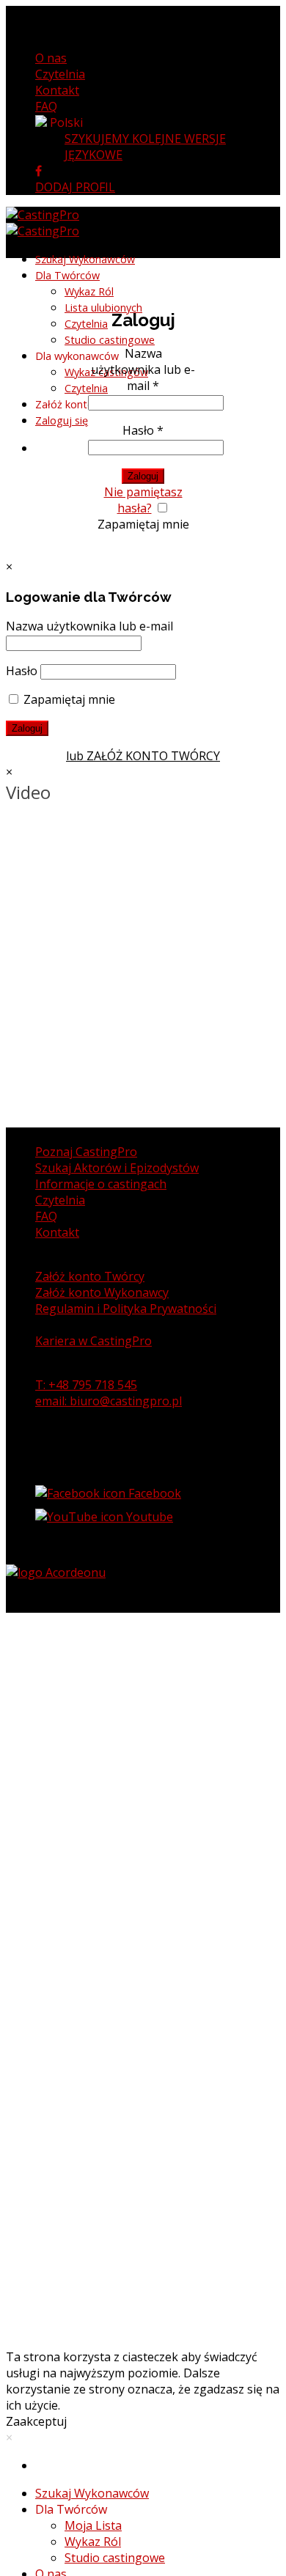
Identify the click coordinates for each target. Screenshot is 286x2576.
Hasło (143, 430)
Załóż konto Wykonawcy (102, 1292)
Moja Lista (93, 2525)
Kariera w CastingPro (93, 1341)
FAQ (46, 106)
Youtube (148, 1517)
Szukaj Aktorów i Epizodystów (117, 1168)
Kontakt (57, 90)
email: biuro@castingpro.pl (109, 1401)
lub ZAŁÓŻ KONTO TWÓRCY (143, 756)
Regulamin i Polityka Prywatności (126, 1309)
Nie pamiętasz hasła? (143, 500)
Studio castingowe (115, 2558)
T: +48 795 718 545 (86, 1385)
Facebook (153, 1493)
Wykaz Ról (93, 2542)
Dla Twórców (67, 275)
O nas (51, 58)
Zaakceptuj (36, 2421)
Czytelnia (60, 74)
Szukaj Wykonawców (92, 2493)
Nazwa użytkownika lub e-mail (143, 369)
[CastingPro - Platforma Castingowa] (43, 223)
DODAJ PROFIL (75, 187)
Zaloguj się (62, 420)
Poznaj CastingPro (86, 1152)
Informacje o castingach (101, 1184)
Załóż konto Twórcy (90, 1276)
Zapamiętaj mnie (143, 524)
